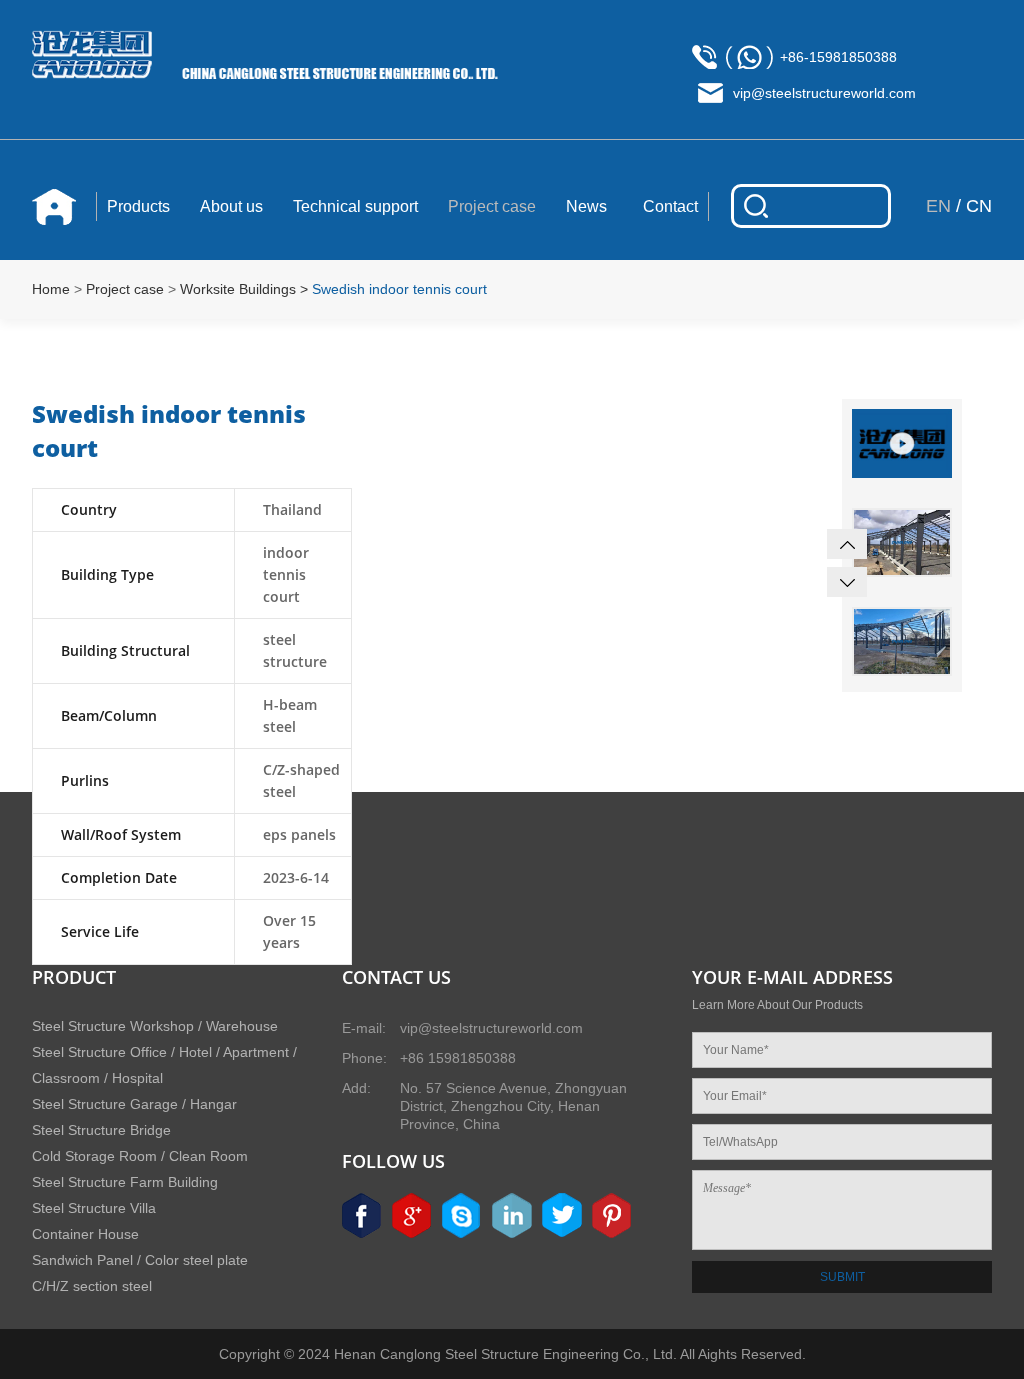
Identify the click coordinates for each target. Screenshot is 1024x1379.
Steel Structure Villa (94, 1208)
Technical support (355, 206)
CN (979, 206)
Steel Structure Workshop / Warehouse (155, 1026)
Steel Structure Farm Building (125, 1182)
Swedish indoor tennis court (399, 289)
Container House (85, 1234)
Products (138, 206)
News (586, 206)
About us (231, 206)
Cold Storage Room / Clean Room (140, 1156)
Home (51, 289)
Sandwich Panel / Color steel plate (140, 1260)
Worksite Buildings (238, 289)
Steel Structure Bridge (101, 1130)
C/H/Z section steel (92, 1286)
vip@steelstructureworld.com (824, 93)
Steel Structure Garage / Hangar (134, 1104)
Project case (492, 206)
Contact (670, 206)
